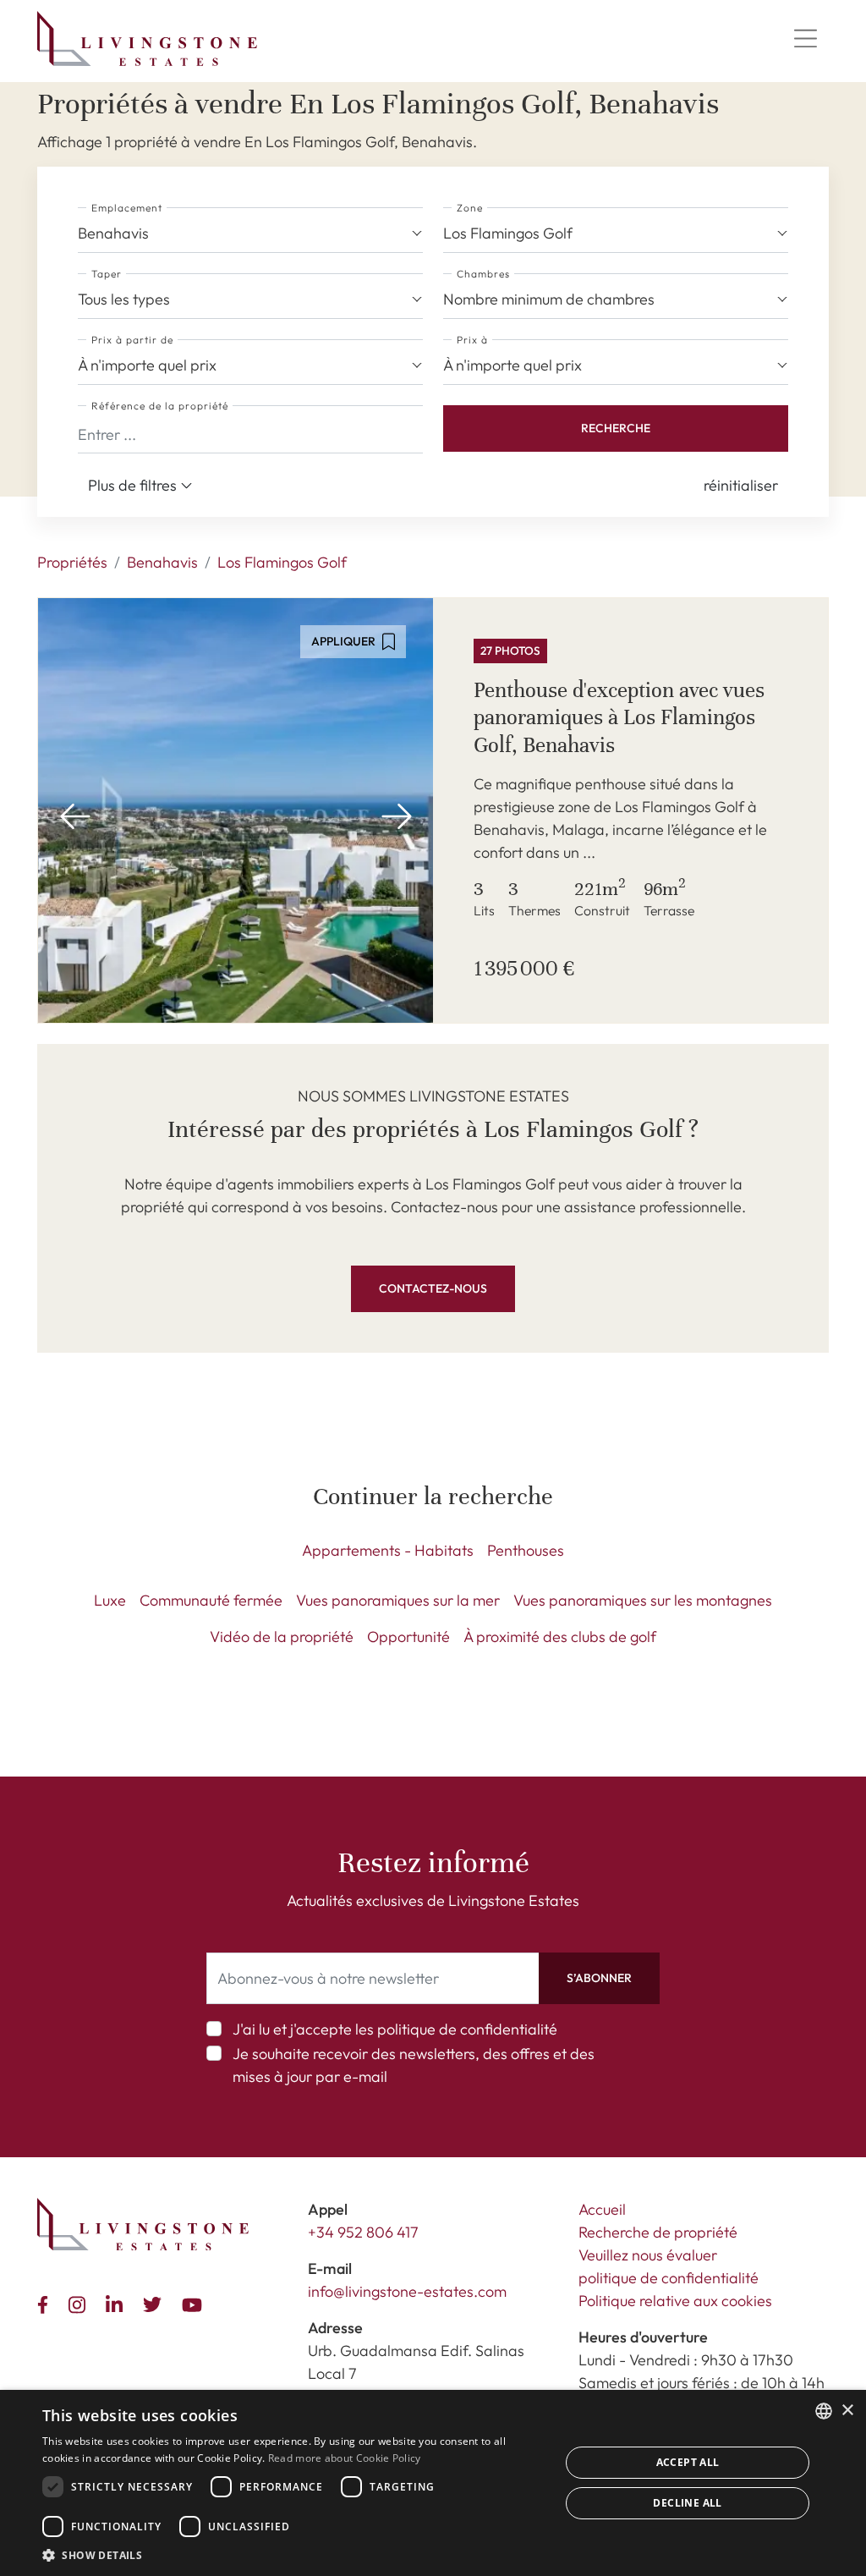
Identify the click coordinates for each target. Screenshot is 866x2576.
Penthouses (526, 1550)
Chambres (483, 274)
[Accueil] (147, 38)
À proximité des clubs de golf (560, 1637)
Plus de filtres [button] (134, 485)
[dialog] (433, 2483)
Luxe (110, 1600)
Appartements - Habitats (388, 1550)
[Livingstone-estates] (143, 2224)
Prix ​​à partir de (132, 340)
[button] (741, 485)
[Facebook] (46, 2303)
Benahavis (162, 562)
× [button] (847, 2411)
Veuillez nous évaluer (648, 2255)
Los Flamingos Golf (282, 562)
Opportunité (408, 1637)
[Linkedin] (118, 2302)
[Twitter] (156, 2303)
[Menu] (805, 39)
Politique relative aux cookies (675, 2301)
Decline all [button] (687, 2503)
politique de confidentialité (467, 2029)
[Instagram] (80, 2302)
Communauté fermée (211, 1600)
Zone (470, 208)
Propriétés (72, 562)
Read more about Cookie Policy (345, 2458)
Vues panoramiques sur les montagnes (643, 1600)
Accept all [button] (688, 2462)
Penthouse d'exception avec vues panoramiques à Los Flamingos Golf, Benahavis (619, 717)
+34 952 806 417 (363, 2232)
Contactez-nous (433, 1288)
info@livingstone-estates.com (407, 2291)
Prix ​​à (472, 340)
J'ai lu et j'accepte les (395, 2029)
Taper (107, 274)
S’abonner (599, 1978)
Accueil (602, 2209)
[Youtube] (195, 2303)
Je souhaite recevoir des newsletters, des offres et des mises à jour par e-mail (414, 2065)
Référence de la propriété (160, 406)
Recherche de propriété (658, 2232)
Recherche (616, 428)
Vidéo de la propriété (282, 1637)
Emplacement (127, 208)
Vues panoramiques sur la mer (398, 1600)
